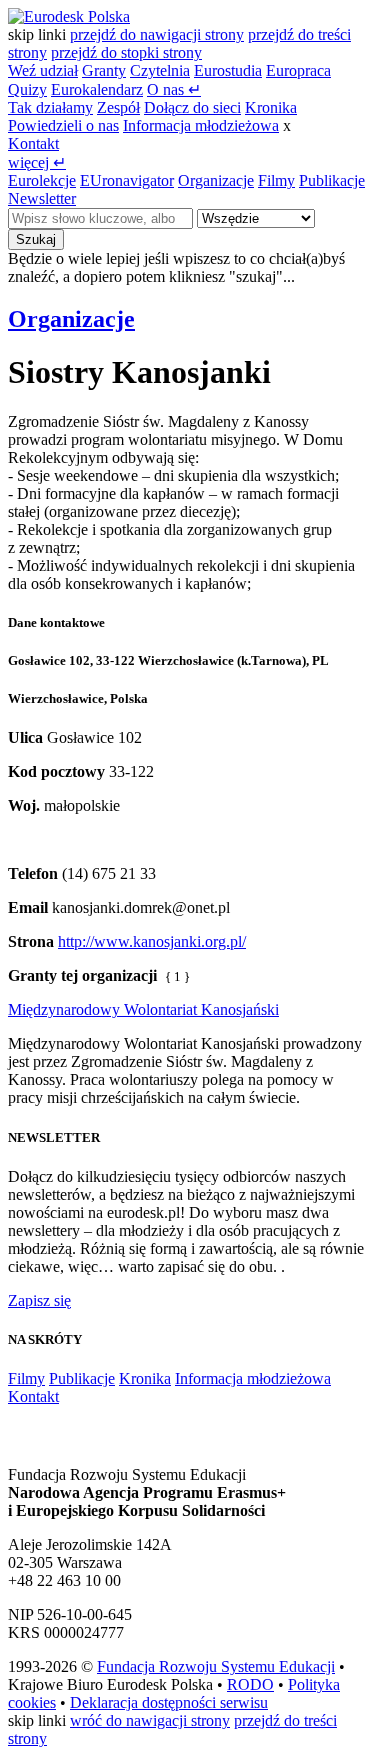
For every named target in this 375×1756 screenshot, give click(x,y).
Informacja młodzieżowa (201, 125)
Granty (104, 70)
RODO (250, 1684)
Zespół (118, 107)
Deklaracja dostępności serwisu (169, 1702)
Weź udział (43, 70)
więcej (37, 162)
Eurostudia (228, 70)
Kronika (271, 107)
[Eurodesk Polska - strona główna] (69, 16)
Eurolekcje (42, 180)
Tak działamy (50, 107)
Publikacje (332, 180)
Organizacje (216, 180)
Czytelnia (160, 70)
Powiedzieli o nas (63, 125)
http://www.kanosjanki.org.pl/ (152, 941)
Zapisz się (39, 1300)
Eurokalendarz (97, 89)
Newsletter (42, 198)
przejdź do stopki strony (126, 52)
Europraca (298, 70)
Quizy (27, 89)
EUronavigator (127, 180)
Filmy (276, 180)
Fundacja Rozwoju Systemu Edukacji (216, 1666)
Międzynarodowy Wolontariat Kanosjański (143, 1009)
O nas (174, 89)
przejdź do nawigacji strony (157, 34)
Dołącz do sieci (192, 107)
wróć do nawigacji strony (150, 1720)
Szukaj (36, 239)
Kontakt (33, 143)
